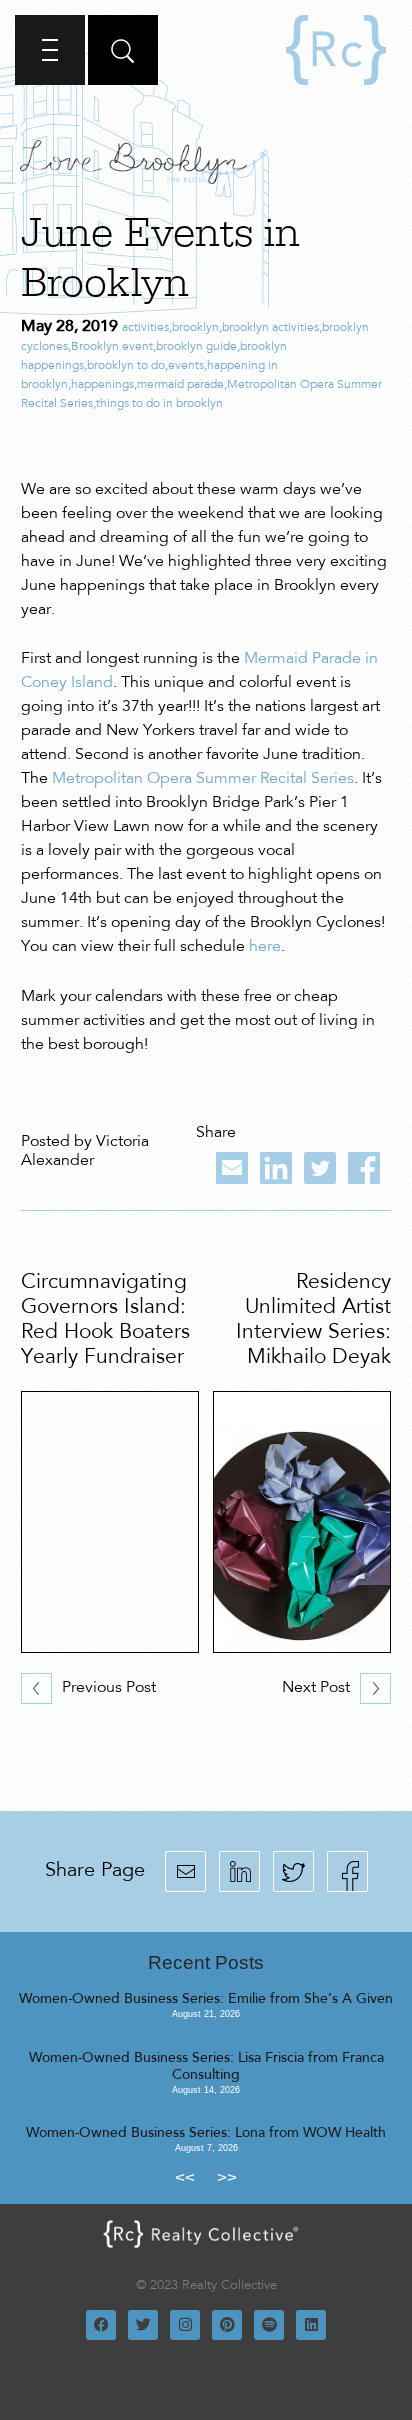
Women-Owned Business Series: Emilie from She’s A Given (206, 2000)
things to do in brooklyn (159, 404)
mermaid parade (180, 385)
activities (145, 328)
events (186, 366)
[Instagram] (185, 2325)
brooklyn (195, 328)
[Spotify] (269, 2325)
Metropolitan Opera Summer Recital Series (203, 779)
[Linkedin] (311, 2325)
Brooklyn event (112, 347)
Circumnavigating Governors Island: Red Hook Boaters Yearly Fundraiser (105, 1321)
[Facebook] (101, 2325)
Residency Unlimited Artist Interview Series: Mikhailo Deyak (313, 1321)
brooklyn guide (196, 347)
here (265, 947)
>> (227, 2177)
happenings (102, 385)
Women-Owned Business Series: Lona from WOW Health (206, 2134)
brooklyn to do (126, 366)
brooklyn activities (270, 328)
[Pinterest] (227, 2325)
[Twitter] (143, 2325)
